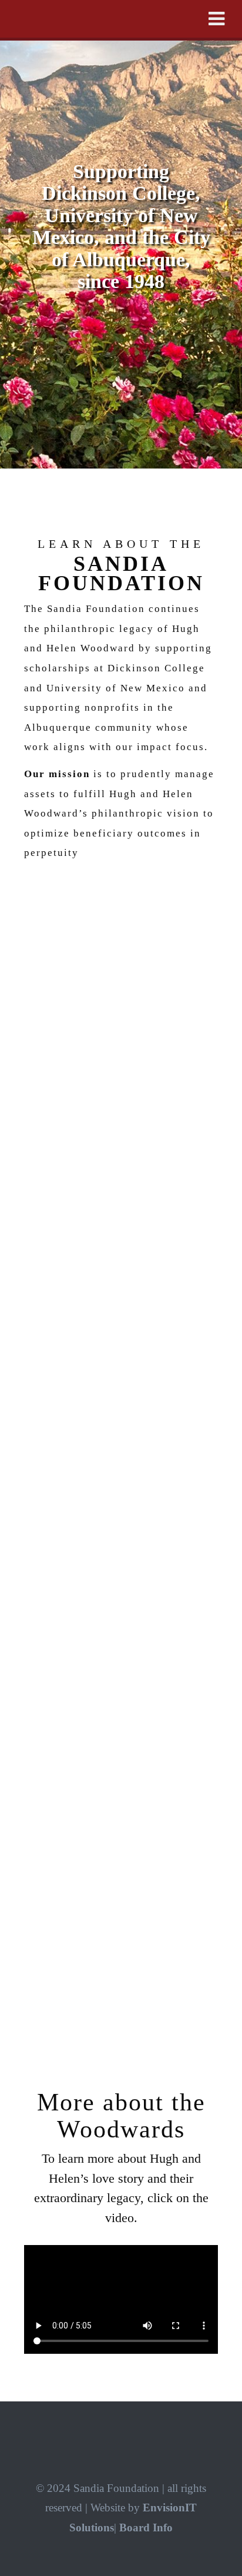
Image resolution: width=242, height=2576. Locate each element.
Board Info (146, 2528)
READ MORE (121, 1980)
